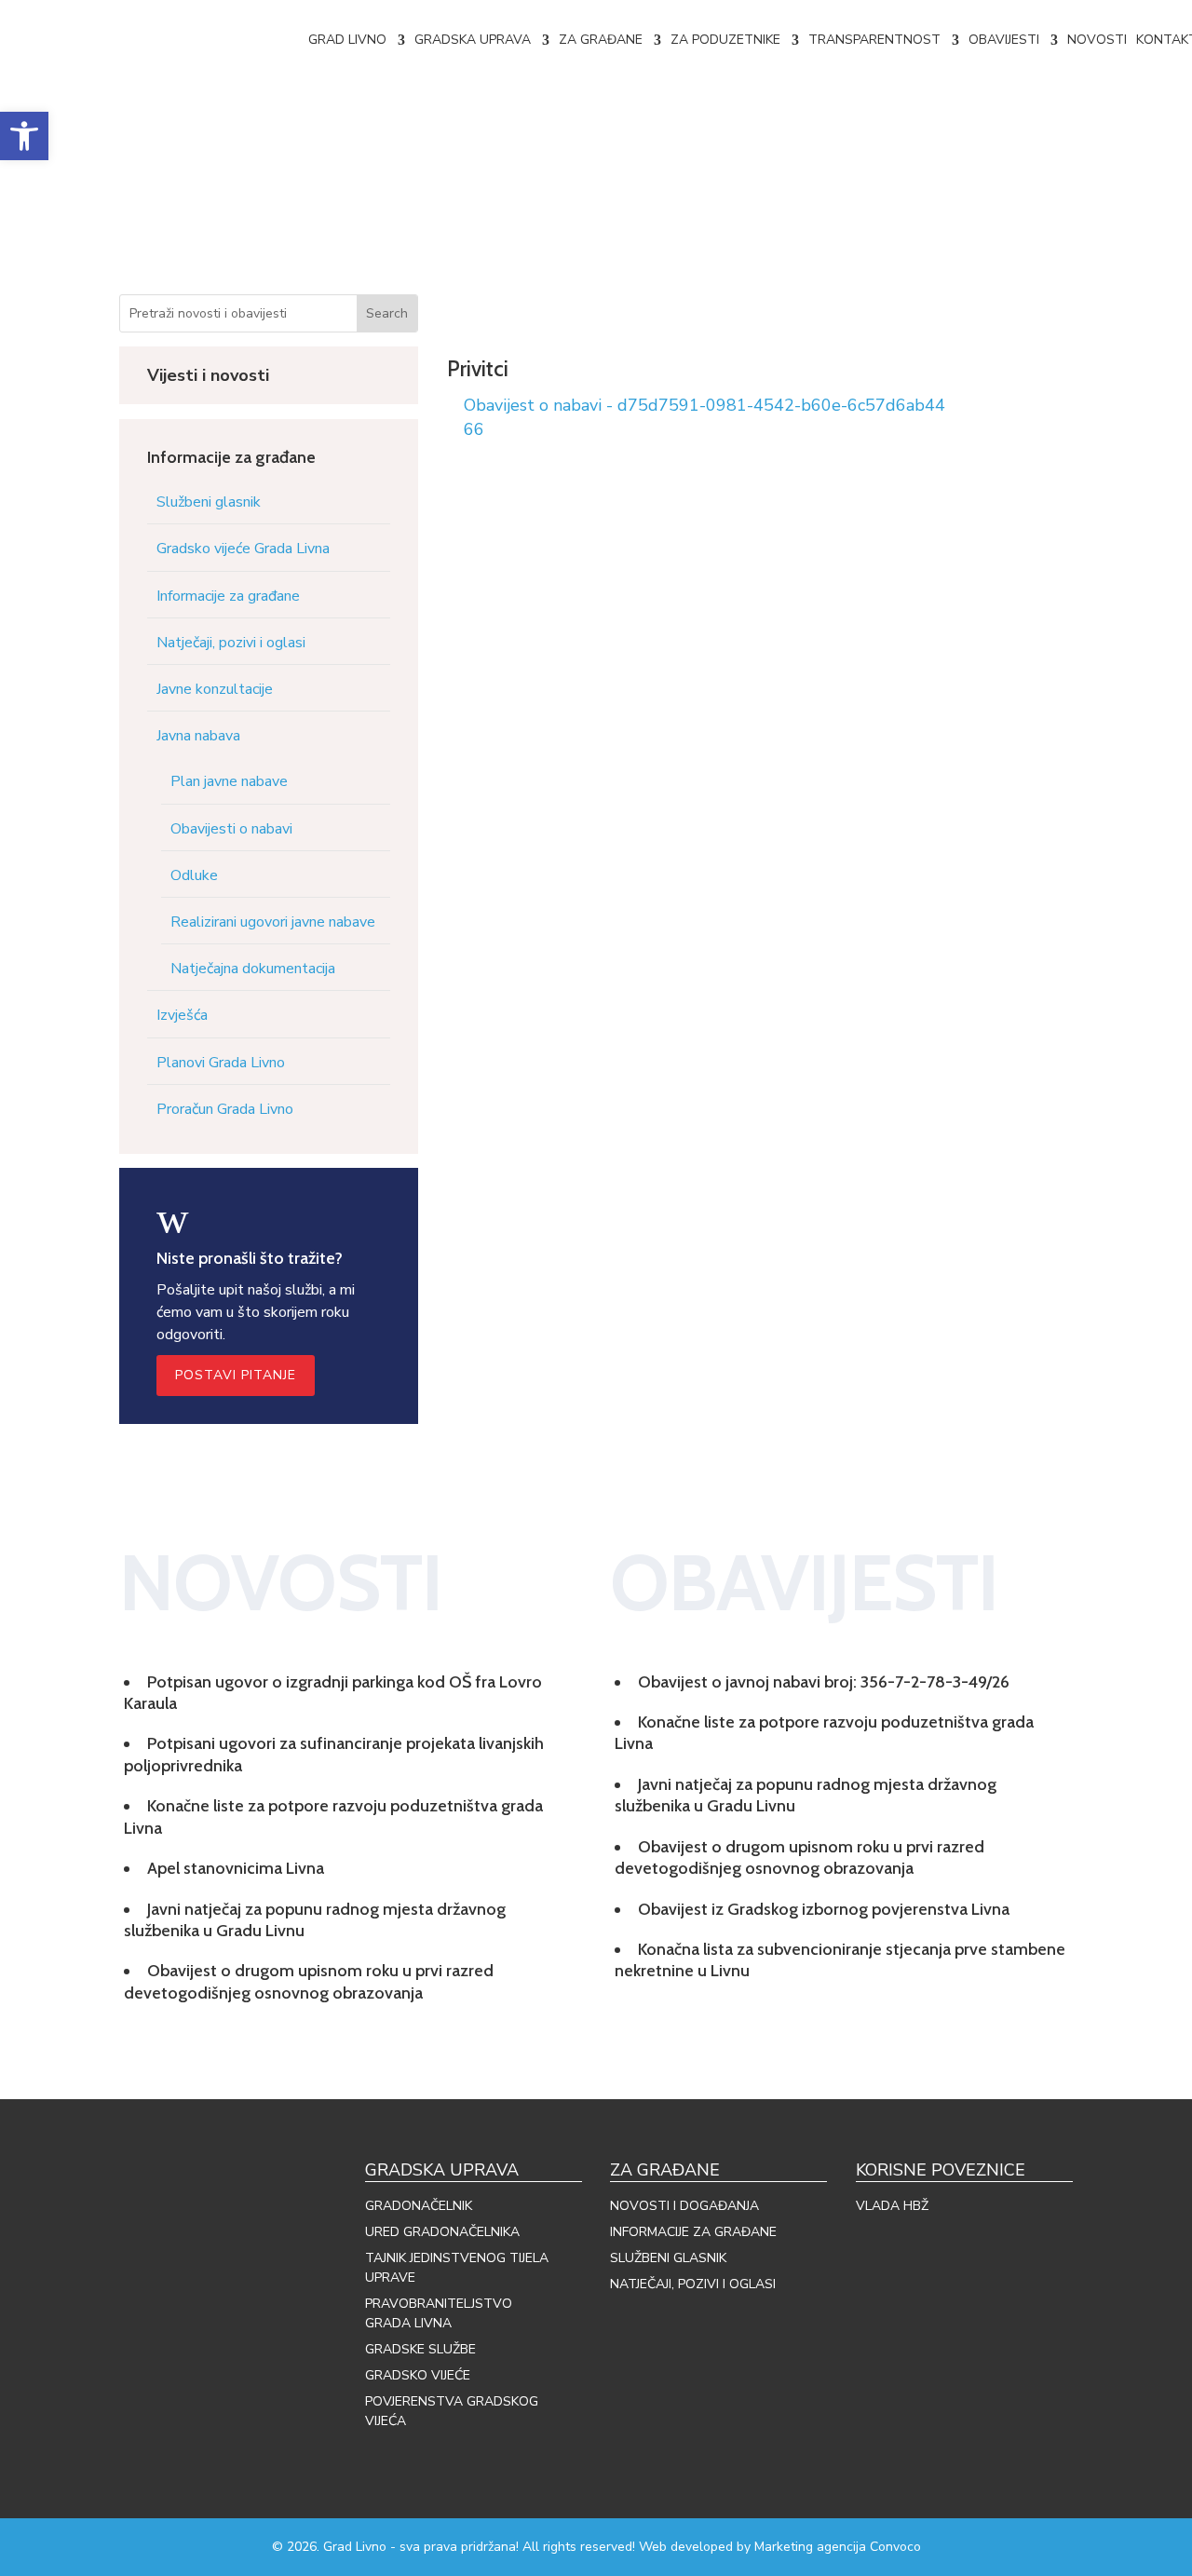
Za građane (601, 40)
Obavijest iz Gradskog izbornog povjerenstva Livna (824, 1909)
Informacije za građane (228, 596)
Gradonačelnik (419, 2206)
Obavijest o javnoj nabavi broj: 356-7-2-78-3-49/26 (824, 1682)
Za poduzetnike (725, 40)
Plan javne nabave (229, 781)
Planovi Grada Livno (221, 1063)
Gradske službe (420, 2349)
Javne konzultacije (215, 689)
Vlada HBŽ (892, 2206)
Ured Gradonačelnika (442, 2232)
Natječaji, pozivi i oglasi (231, 643)
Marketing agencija (810, 2547)
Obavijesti (1004, 40)
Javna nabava (198, 736)
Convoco (895, 2547)
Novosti (1097, 40)
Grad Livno (347, 40)
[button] (24, 136)
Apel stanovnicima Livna (236, 1868)
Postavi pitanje (236, 1375)
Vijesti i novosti (208, 375)
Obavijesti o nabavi (231, 829)
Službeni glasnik (209, 502)
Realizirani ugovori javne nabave (273, 922)
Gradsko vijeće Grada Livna (243, 549)
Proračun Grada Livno (225, 1109)
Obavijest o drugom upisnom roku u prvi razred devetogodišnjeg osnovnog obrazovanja (309, 1981)
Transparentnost (874, 40)
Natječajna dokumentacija (253, 969)
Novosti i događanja (684, 2206)
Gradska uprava (473, 40)
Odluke (194, 875)
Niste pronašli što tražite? (250, 1258)
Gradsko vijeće (418, 2375)
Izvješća (182, 1015)
